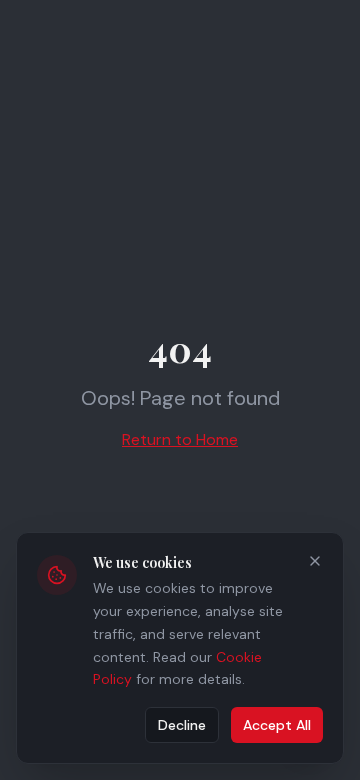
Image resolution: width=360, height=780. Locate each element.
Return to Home (180, 439)
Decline (182, 725)
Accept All (277, 725)
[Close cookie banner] (315, 561)
